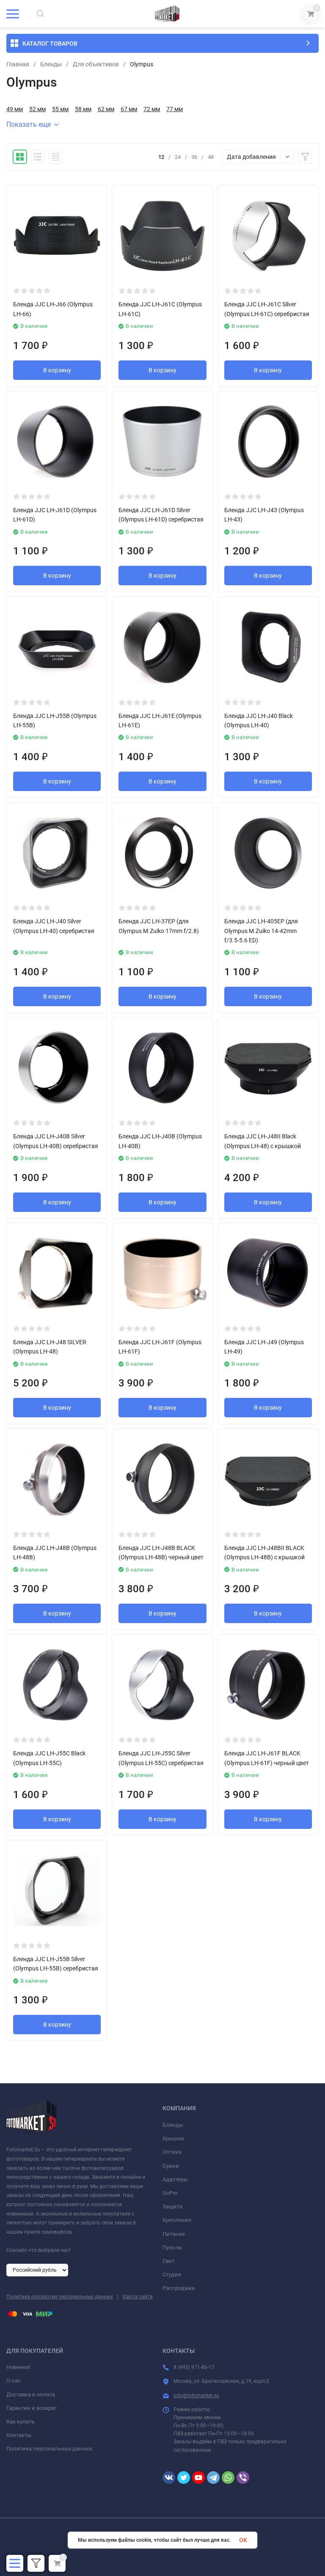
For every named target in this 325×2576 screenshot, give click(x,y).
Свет (168, 2261)
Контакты (19, 2435)
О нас (14, 2381)
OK (243, 2540)
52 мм (37, 109)
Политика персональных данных (49, 2449)
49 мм (15, 109)
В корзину (57, 370)
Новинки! (18, 2367)
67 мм (129, 109)
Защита (172, 2206)
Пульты (172, 2247)
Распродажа (179, 2288)
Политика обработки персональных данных (60, 2297)
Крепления (177, 2220)
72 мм (152, 109)
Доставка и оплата (31, 2395)
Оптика (172, 2152)
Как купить (21, 2422)
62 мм (106, 109)
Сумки (171, 2166)
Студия (172, 2274)
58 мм (83, 109)
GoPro (170, 2193)
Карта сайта (138, 2297)
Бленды (51, 64)
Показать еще (29, 124)
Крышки (173, 2138)
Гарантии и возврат (32, 2408)
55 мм (60, 109)
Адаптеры (175, 2179)
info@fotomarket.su (196, 2396)
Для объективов (96, 64)
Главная (18, 64)
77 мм (175, 109)
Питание (174, 2234)
